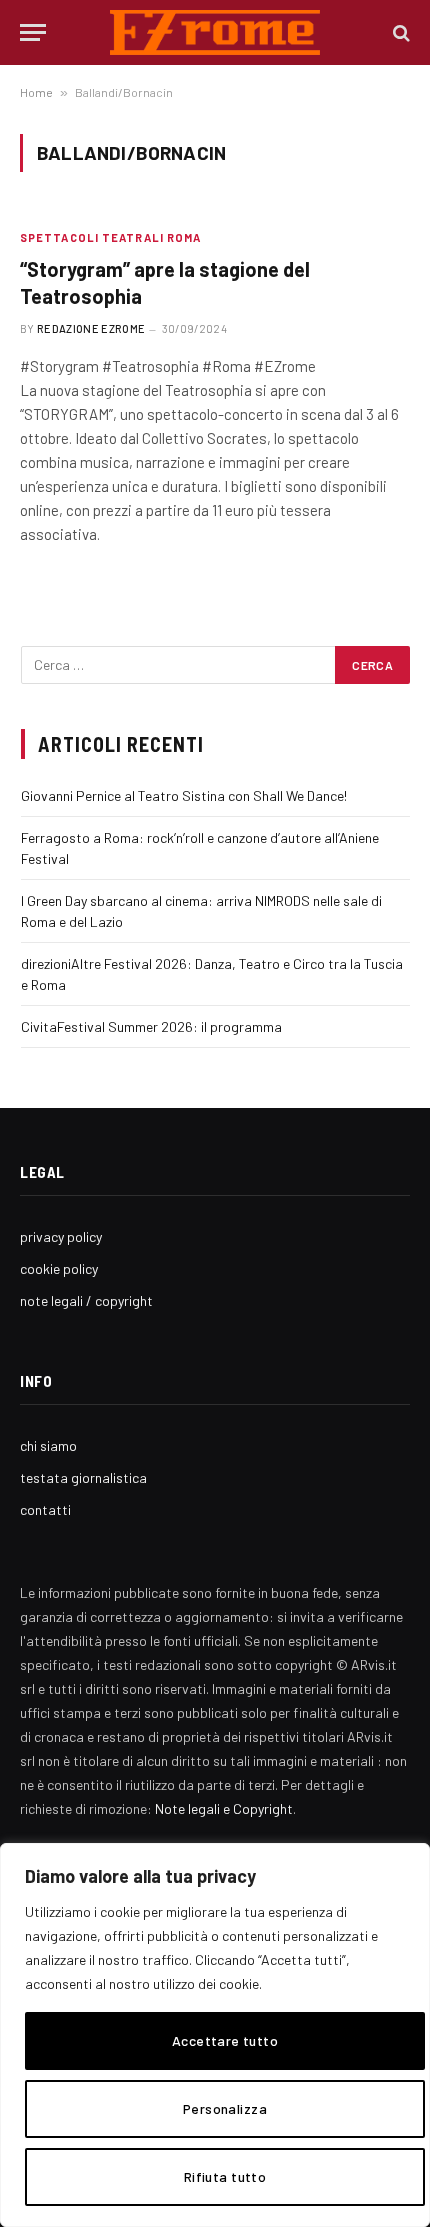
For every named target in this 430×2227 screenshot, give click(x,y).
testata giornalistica (83, 1477)
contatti (45, 1509)
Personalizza (225, 2108)
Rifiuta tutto (225, 2176)
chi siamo (48, 1445)
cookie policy (59, 1268)
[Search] (399, 32)
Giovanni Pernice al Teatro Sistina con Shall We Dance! (184, 795)
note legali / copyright (86, 1300)
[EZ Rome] (215, 32)
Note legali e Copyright (224, 1808)
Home (36, 92)
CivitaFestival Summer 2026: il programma (151, 1026)
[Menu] (33, 32)
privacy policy (61, 1236)
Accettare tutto (225, 2040)
